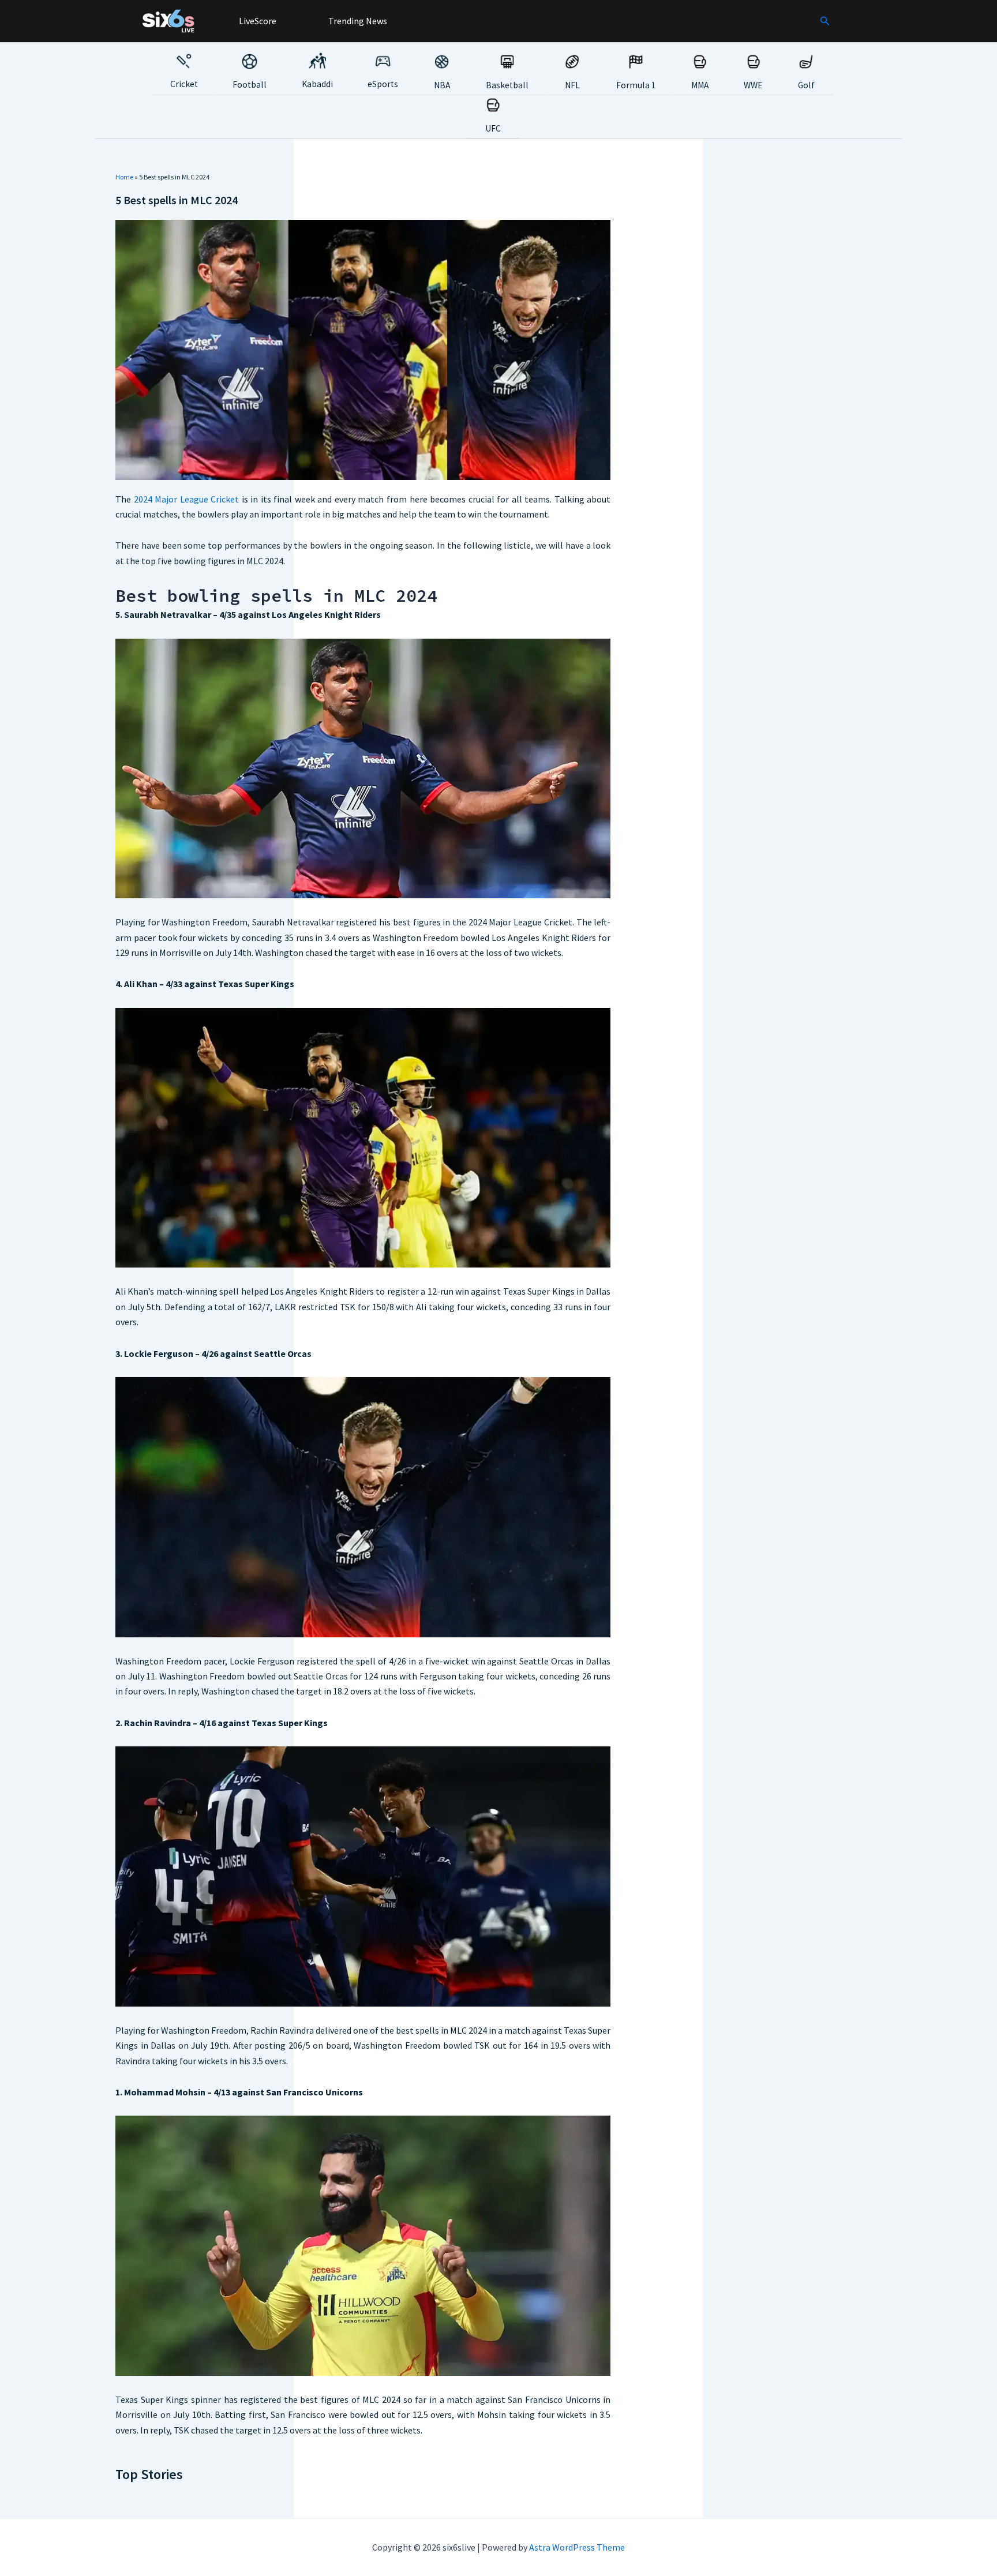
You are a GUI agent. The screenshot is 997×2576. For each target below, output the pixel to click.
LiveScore (257, 21)
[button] (825, 21)
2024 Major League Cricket (187, 499)
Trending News (357, 21)
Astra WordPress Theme (577, 2547)
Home (124, 177)
